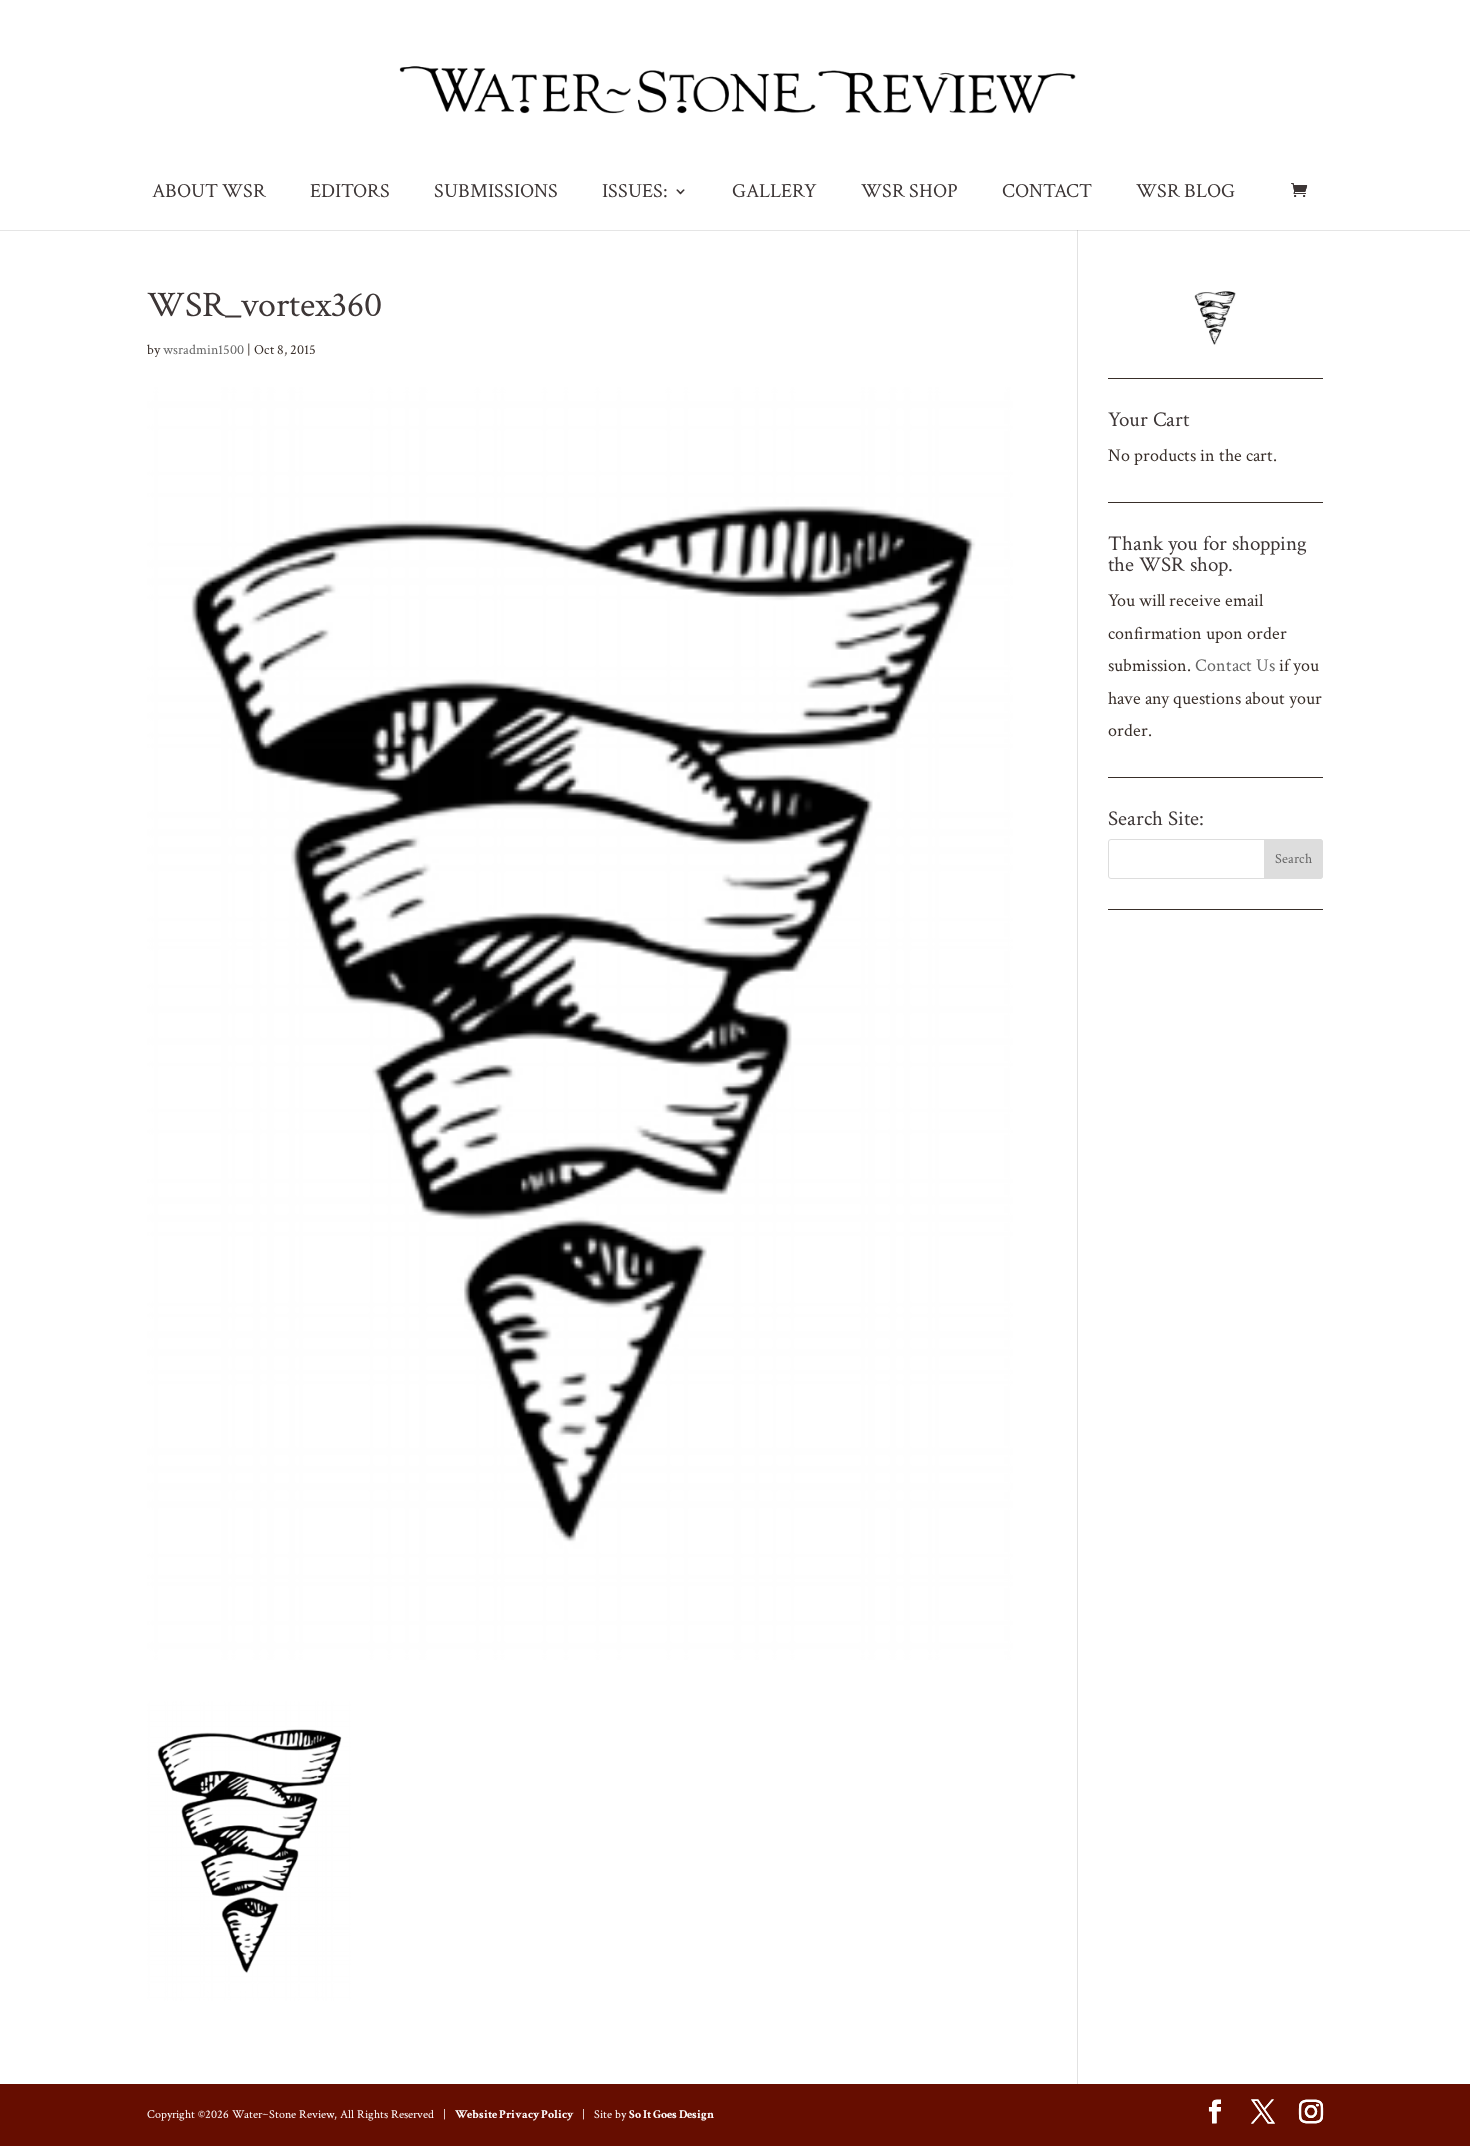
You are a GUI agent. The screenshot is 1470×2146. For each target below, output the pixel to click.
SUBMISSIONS (496, 194)
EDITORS (350, 194)
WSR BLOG (1185, 194)
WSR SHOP (909, 194)
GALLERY (774, 194)
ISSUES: (635, 194)
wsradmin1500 (203, 350)
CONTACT (1047, 194)
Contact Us (1235, 665)
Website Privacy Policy (514, 2114)
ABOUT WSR (209, 194)
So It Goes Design (671, 2114)
